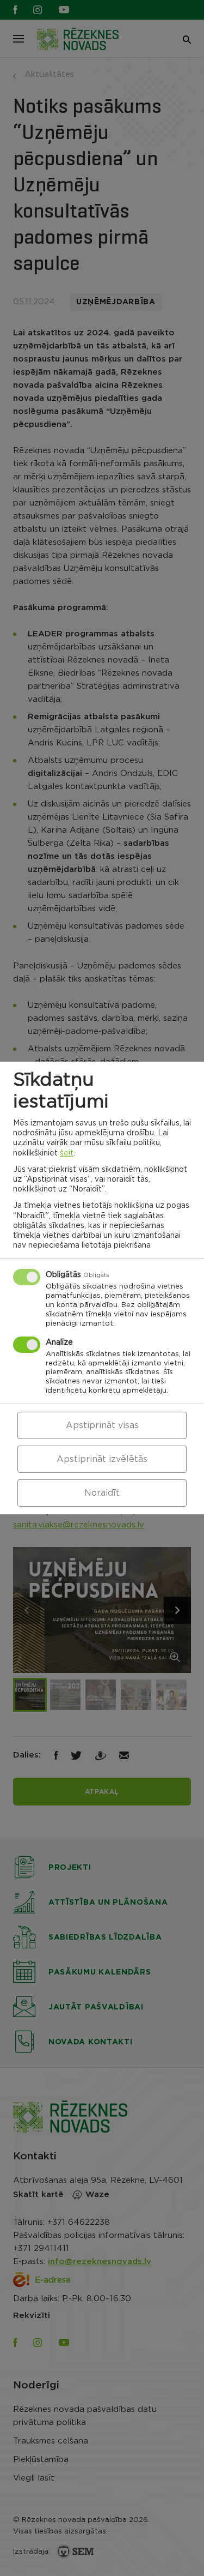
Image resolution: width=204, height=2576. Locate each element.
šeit (67, 1153)
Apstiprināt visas (102, 1425)
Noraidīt (102, 1493)
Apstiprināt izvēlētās (102, 1459)
